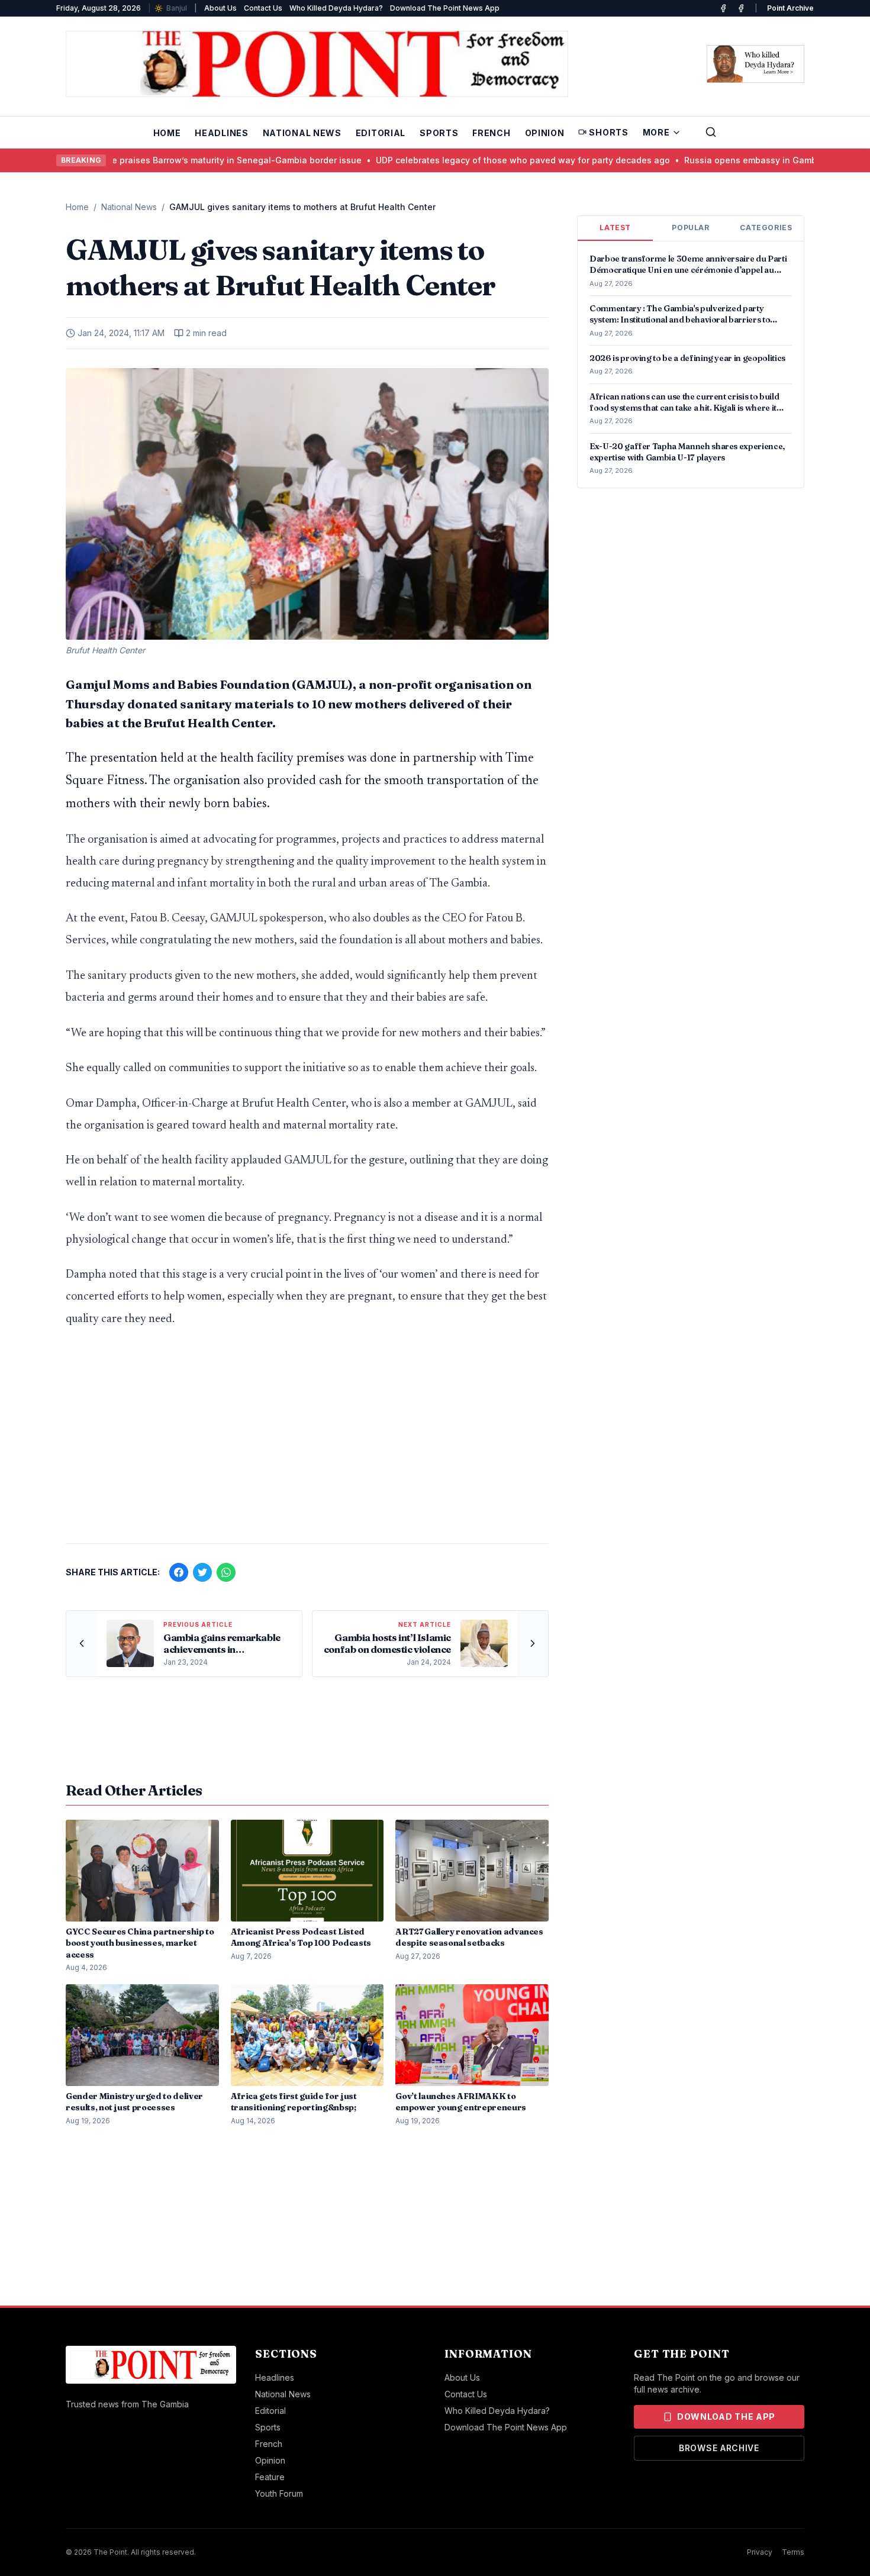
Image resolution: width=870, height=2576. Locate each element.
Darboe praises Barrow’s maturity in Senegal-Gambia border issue (178, 160)
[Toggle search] (711, 132)
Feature (270, 2477)
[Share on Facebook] (179, 1572)
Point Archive (790, 8)
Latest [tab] (615, 228)
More (656, 132)
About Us (220, 8)
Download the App (726, 2417)
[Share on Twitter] (202, 1572)
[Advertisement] (307, 1442)
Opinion (545, 133)
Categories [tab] (766, 228)
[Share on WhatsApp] (226, 1572)
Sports (439, 133)
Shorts (608, 132)
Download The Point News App (445, 8)
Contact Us (263, 8)
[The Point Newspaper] (741, 8)
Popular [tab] (690, 228)
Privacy (760, 2552)
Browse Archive (719, 2448)
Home (167, 133)
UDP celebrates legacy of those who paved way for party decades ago (476, 160)
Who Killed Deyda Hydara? (336, 8)
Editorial (381, 133)
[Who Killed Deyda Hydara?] (755, 64)
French (491, 133)
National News (302, 133)
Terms (793, 2552)
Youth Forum (279, 2493)
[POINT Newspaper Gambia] (723, 8)
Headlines (221, 133)
